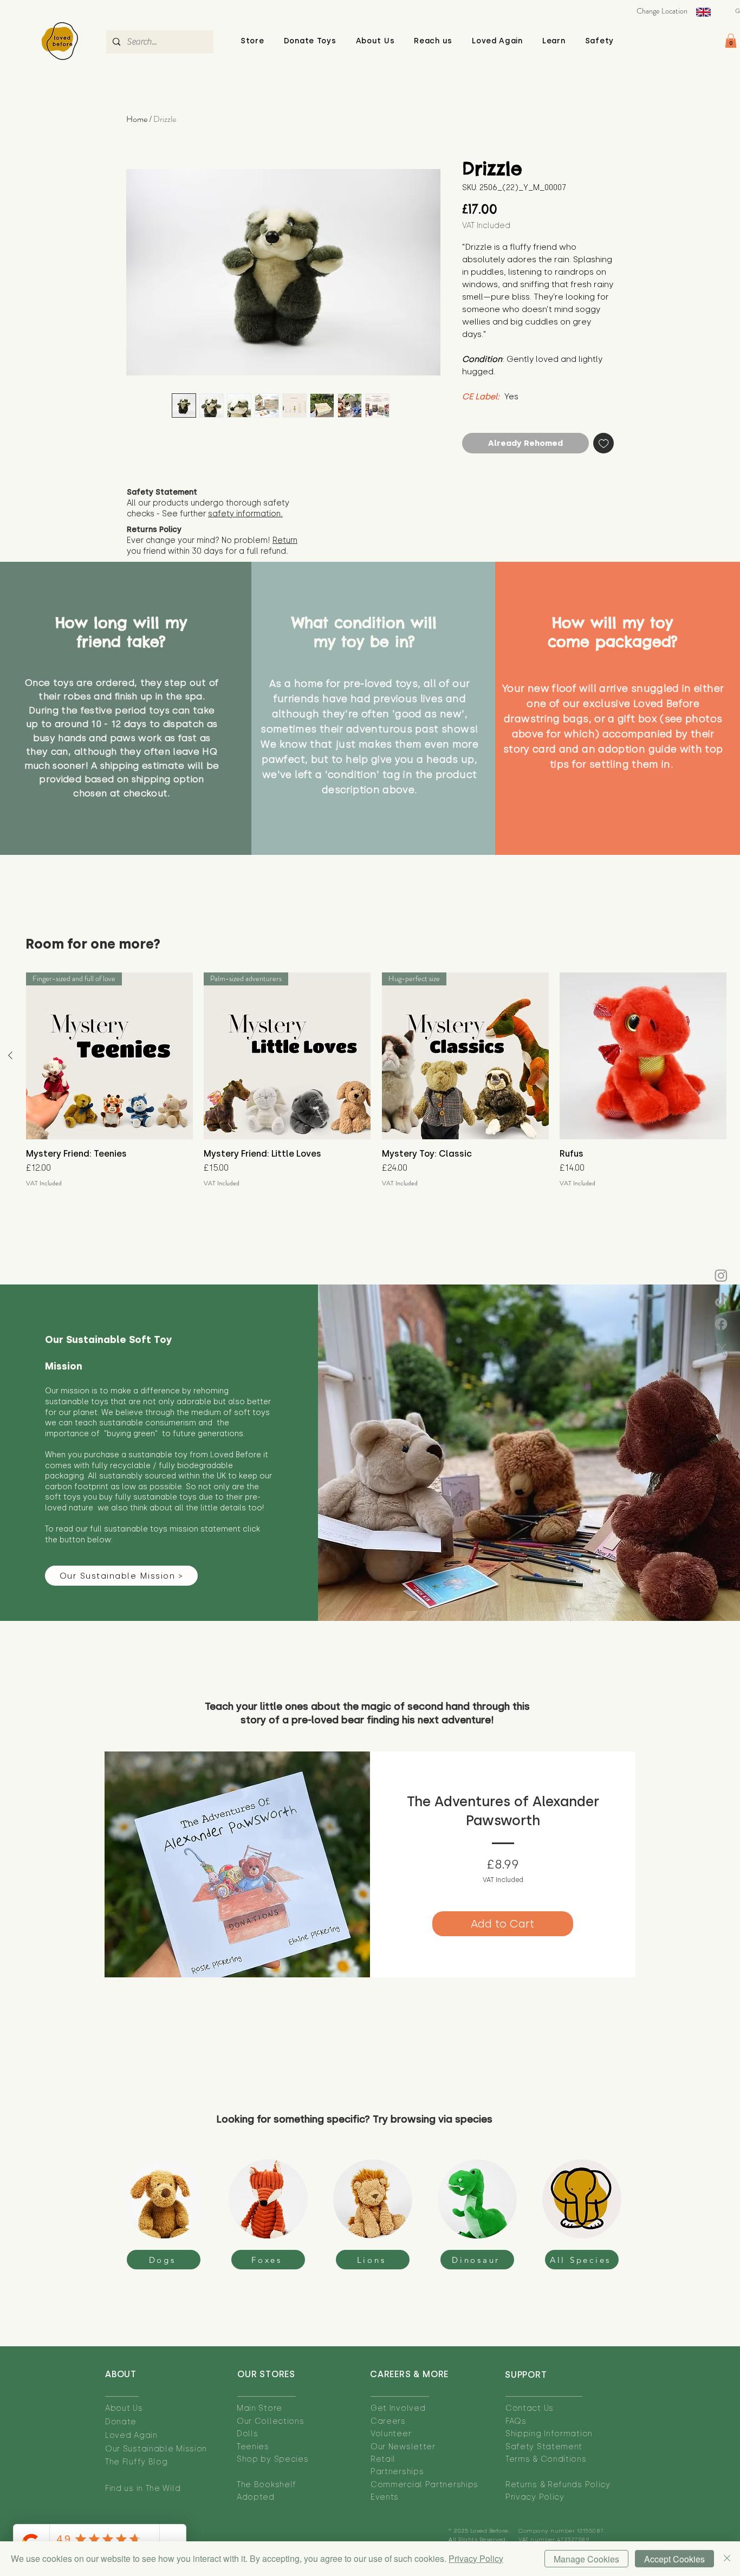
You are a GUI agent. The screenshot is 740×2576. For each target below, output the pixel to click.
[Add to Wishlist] (604, 443)
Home (137, 119)
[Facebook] (721, 1324)
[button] (375, 41)
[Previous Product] (10, 1055)
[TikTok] (721, 1301)
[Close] (727, 2559)
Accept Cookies (674, 2559)
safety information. (245, 514)
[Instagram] (721, 1275)
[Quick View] (643, 1056)
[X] (721, 1349)
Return (285, 540)
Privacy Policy (476, 2558)
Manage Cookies (586, 2559)
